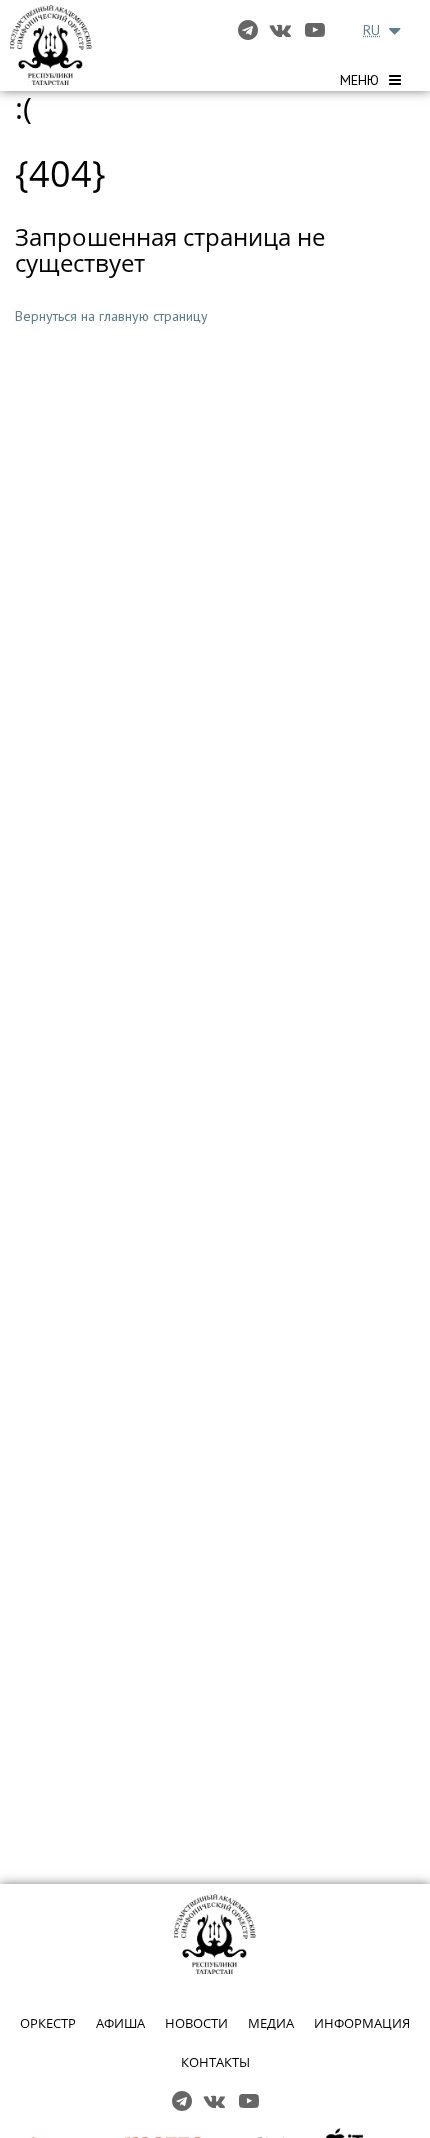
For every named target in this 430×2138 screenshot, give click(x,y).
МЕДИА (271, 2023)
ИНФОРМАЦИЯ (362, 2023)
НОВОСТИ (196, 2023)
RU (371, 30)
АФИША (120, 2023)
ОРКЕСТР (48, 2023)
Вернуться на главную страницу (111, 316)
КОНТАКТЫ (215, 2062)
